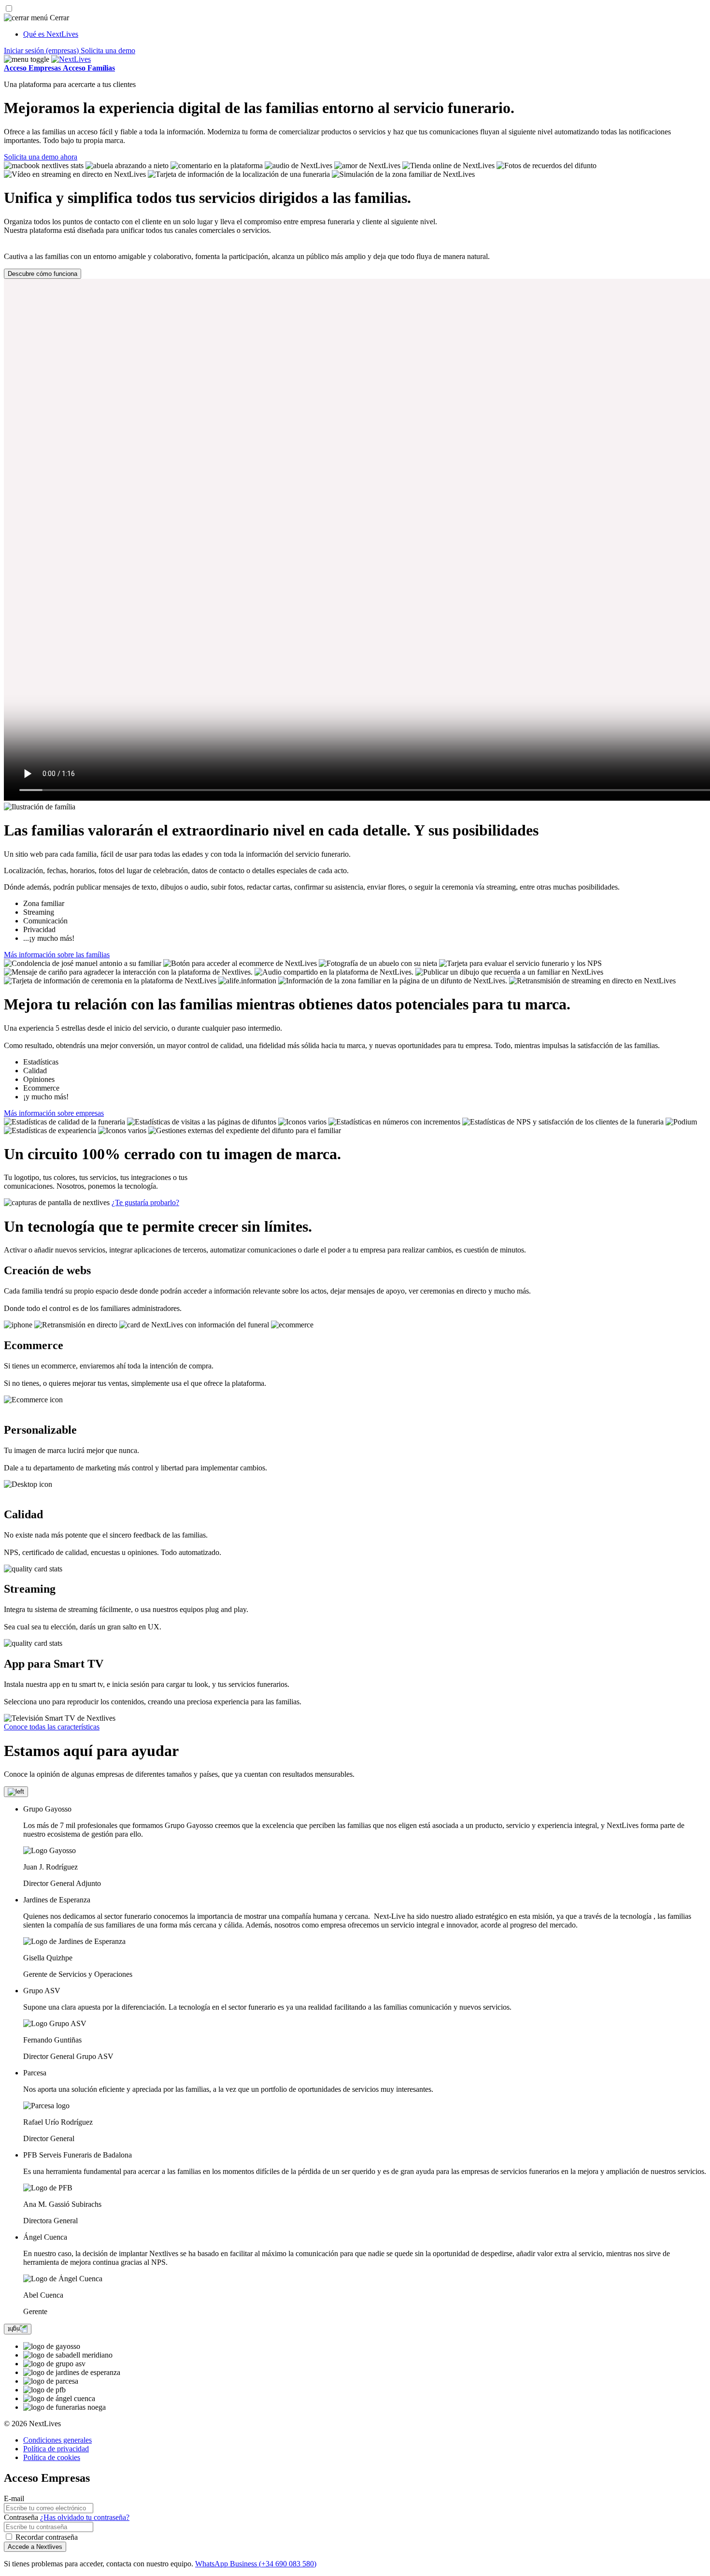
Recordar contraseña (47, 2537)
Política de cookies (52, 2457)
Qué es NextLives (51, 34)
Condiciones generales (57, 2440)
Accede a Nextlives (35, 2547)
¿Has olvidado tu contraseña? (85, 2517)
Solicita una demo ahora (41, 157)
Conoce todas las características (52, 1727)
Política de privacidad (56, 2449)
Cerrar (58, 18)
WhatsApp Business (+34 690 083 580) (256, 2564)
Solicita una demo (108, 50)
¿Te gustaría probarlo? (145, 1202)
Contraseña (21, 2517)
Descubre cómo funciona (43, 274)
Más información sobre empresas (54, 1113)
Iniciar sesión (41, 50)
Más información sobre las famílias (57, 955)
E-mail (14, 2498)
